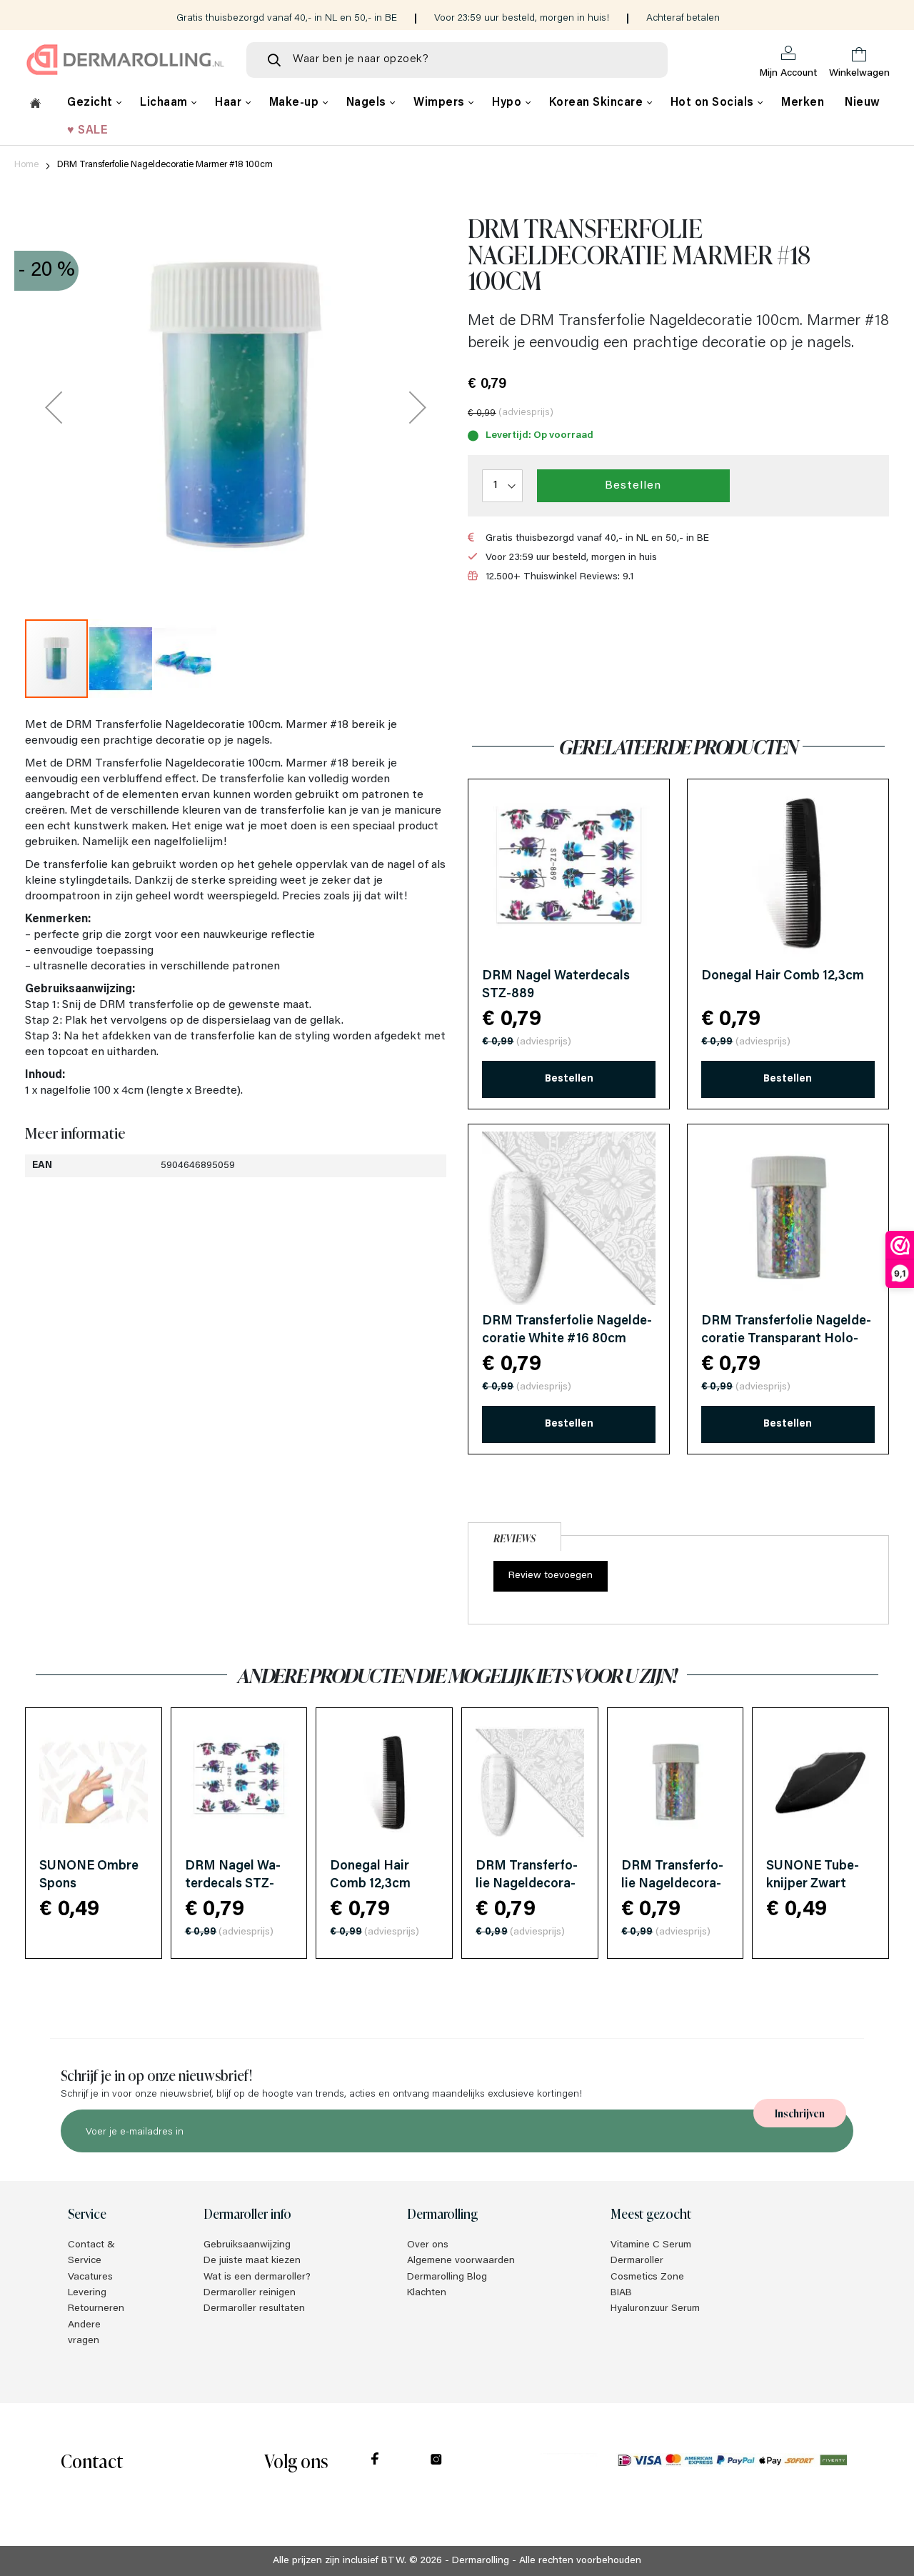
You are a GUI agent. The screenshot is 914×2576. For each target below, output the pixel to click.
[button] (54, 407)
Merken (803, 103)
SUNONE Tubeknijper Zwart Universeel (813, 1884)
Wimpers (441, 103)
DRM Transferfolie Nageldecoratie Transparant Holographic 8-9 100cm (786, 1339)
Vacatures (90, 2277)
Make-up (296, 103)
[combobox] (457, 60)
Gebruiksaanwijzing (247, 2245)
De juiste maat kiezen (252, 2261)
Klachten (427, 2293)
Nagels (368, 103)
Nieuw (863, 103)
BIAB (621, 2293)
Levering (87, 2293)
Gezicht (91, 103)
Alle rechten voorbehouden (580, 2561)
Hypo (508, 103)
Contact (92, 2460)
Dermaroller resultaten (254, 2309)
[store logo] (125, 60)
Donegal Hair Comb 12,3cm (783, 977)
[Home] (35, 105)
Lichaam (165, 103)
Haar (230, 103)
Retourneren (96, 2309)
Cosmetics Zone (647, 2277)
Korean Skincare (598, 103)
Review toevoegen (551, 1576)
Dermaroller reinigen (250, 2293)
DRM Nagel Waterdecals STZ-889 (233, 1884)
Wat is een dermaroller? (257, 2277)
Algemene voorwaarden (461, 2261)
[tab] (514, 1535)
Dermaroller (637, 2261)
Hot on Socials (714, 103)
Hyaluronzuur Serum (655, 2309)
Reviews (514, 1538)
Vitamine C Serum (651, 2245)
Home (26, 165)
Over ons (428, 2245)
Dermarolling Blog (447, 2277)
